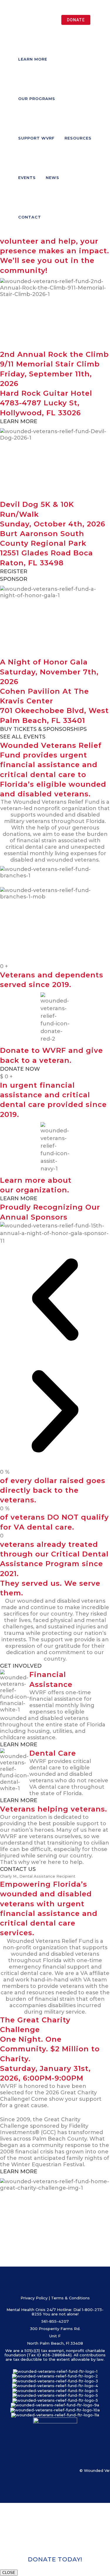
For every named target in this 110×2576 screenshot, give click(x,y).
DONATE (76, 20)
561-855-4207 (55, 2321)
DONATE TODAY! (55, 2559)
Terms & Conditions (70, 2298)
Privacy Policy (34, 2298)
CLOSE (9, 2573)
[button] (55, 1301)
